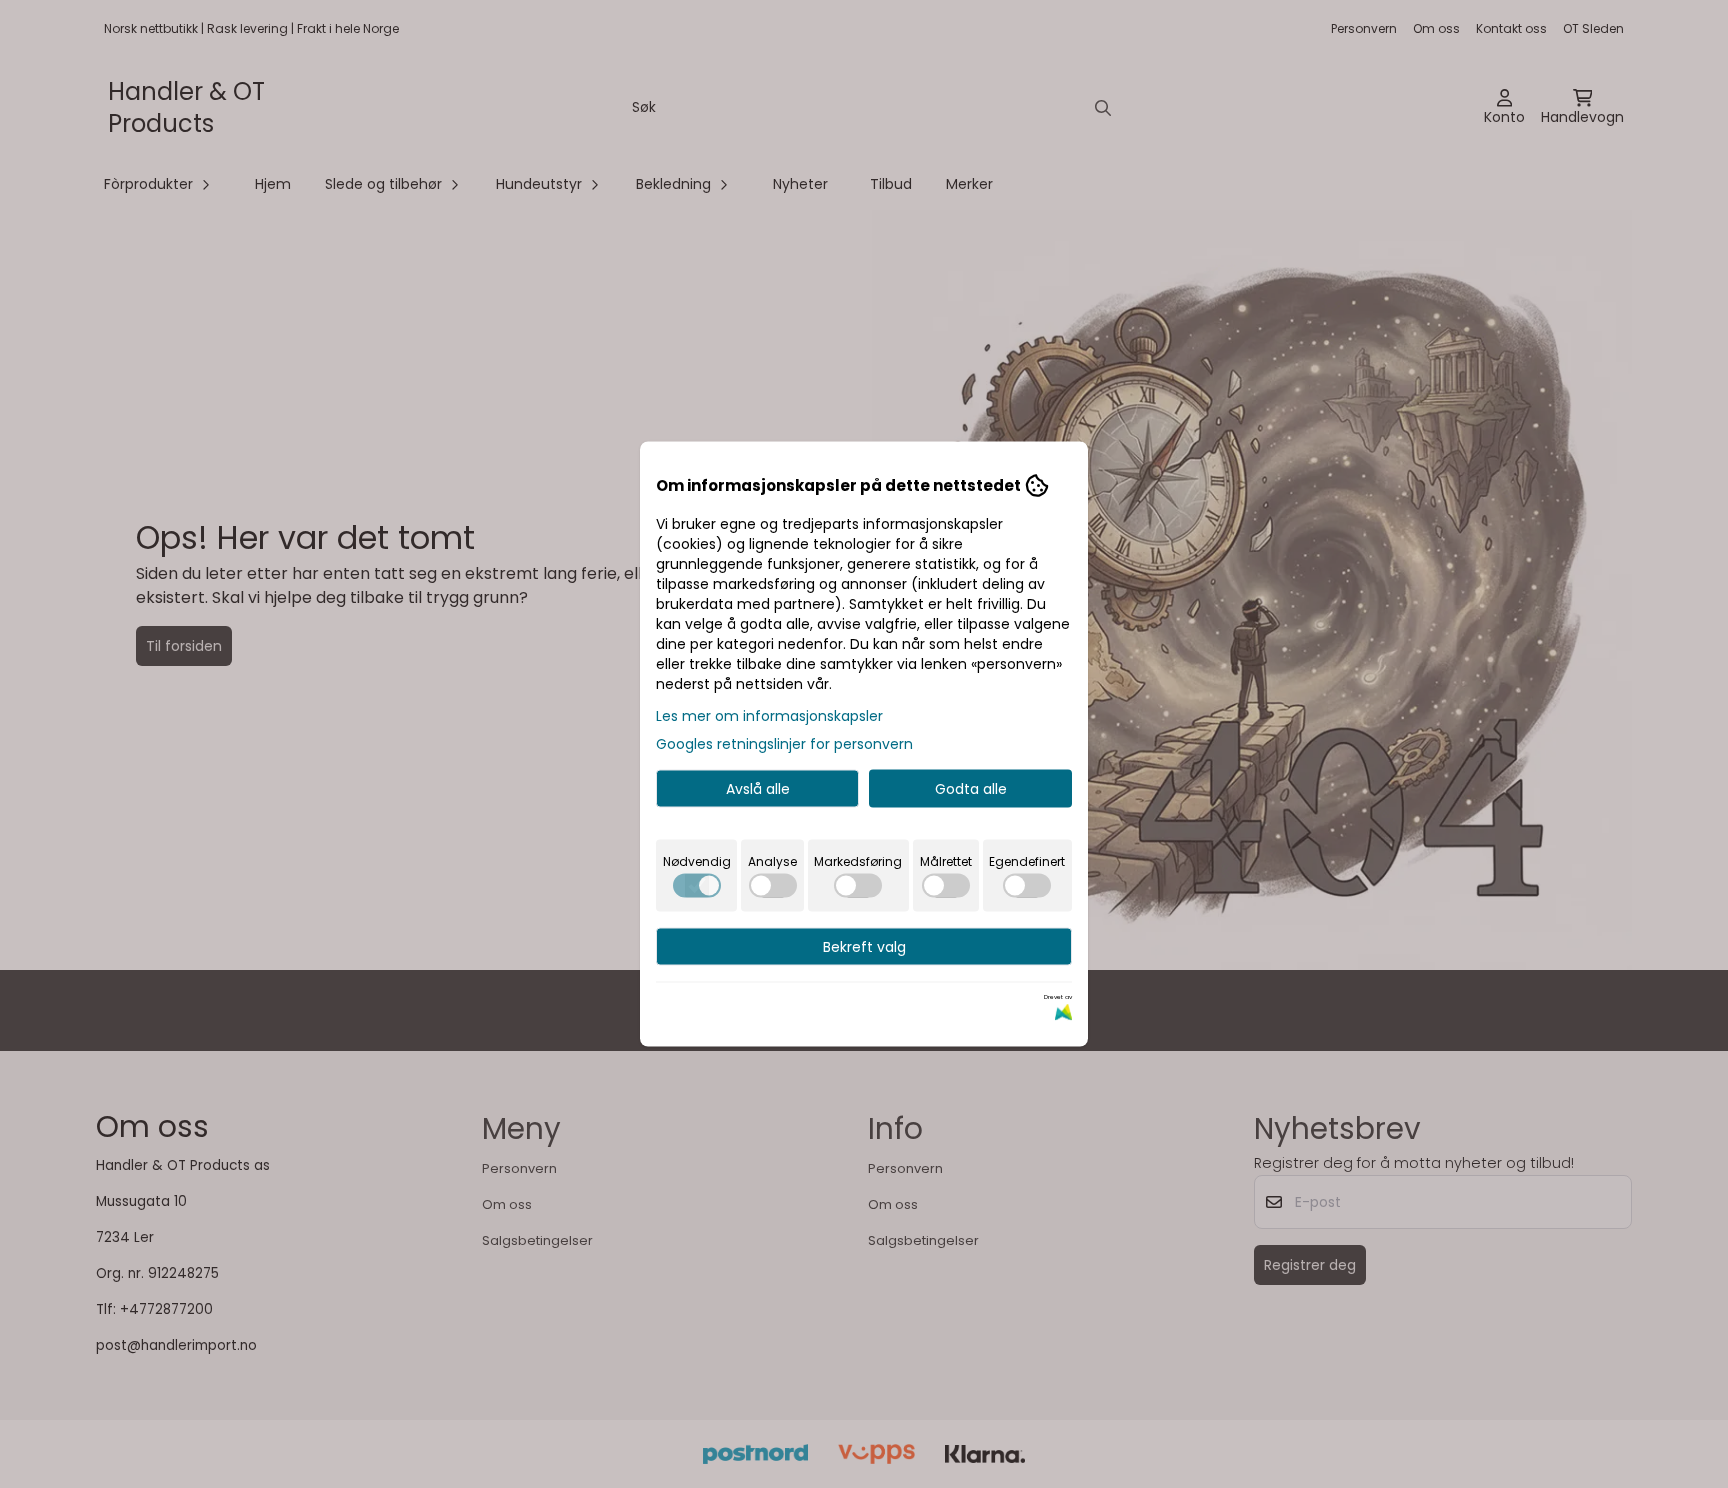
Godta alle (971, 789)
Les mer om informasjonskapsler (769, 716)
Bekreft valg (864, 947)
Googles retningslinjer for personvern (784, 744)
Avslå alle (758, 789)
